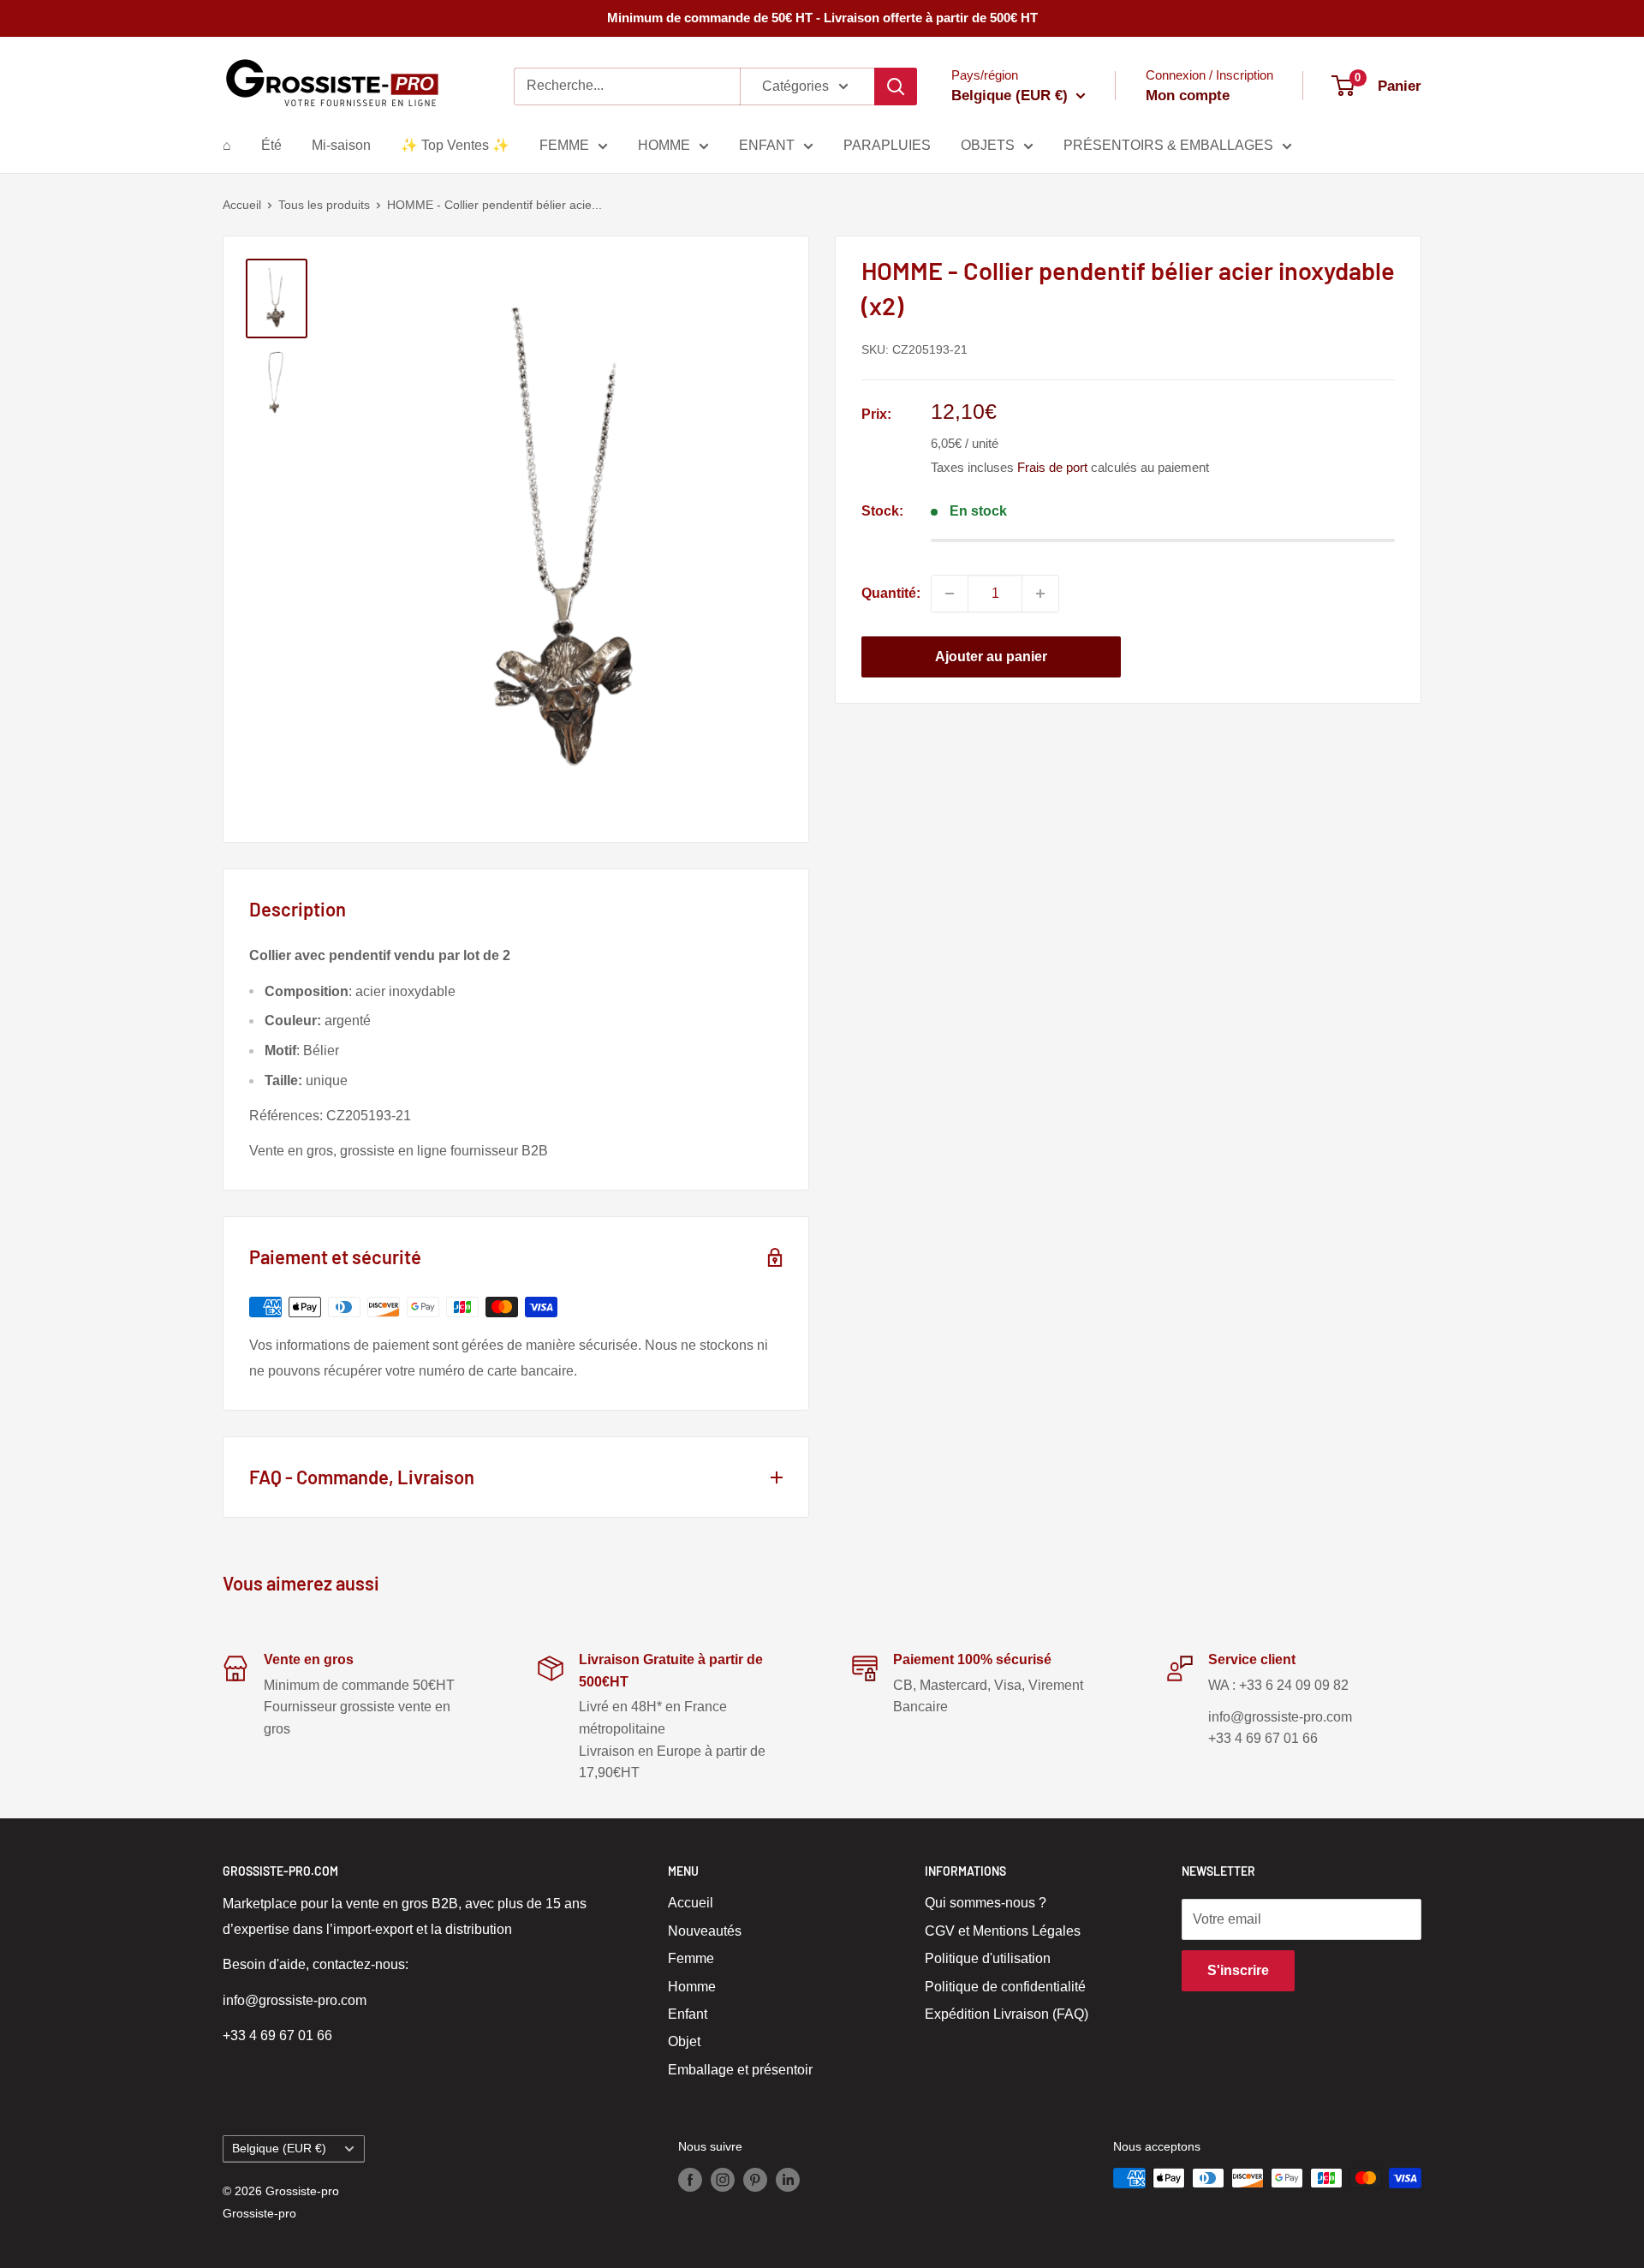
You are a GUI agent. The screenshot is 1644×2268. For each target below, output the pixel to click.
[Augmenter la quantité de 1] (1040, 594)
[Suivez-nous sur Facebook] (690, 2180)
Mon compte (1188, 95)
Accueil (242, 205)
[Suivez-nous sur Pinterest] (755, 2180)
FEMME (564, 145)
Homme (692, 1987)
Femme (691, 1958)
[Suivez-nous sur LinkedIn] (788, 2180)
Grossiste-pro (259, 2213)
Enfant (688, 2014)
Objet (684, 2041)
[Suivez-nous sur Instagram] (723, 2180)
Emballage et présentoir (740, 2070)
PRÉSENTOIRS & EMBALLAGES (1168, 145)
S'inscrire (1238, 1970)
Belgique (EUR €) (279, 2149)
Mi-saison (341, 145)
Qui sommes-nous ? (986, 1903)
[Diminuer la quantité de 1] (950, 594)
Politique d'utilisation (988, 1958)
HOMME (664, 145)
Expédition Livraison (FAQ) (1007, 2014)
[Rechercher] (896, 87)
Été (271, 145)
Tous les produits (324, 205)
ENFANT (767, 145)
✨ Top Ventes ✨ (455, 145)
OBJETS (988, 145)
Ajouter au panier (991, 657)
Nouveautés (705, 1931)
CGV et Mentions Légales (1003, 1931)
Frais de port (1052, 467)
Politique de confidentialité (1005, 1987)
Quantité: (891, 593)
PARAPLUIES (887, 145)
